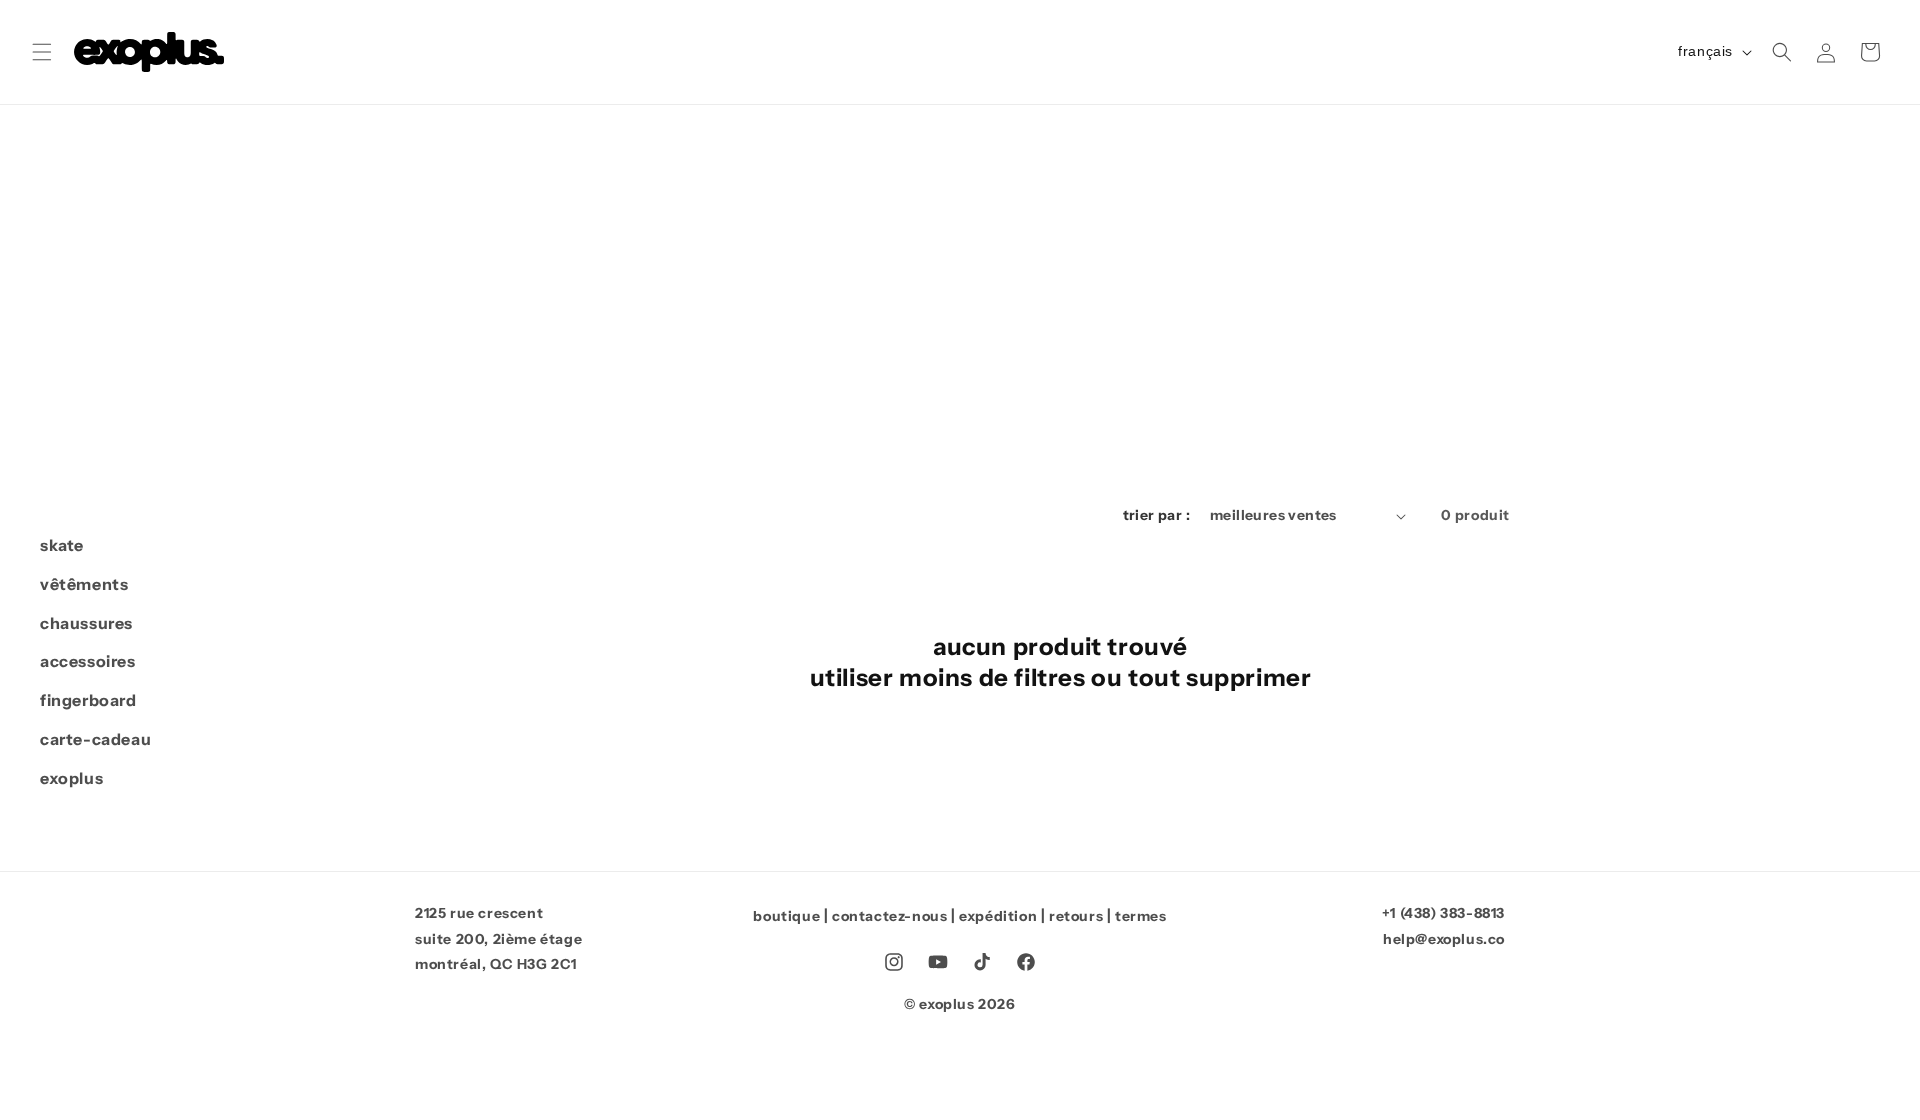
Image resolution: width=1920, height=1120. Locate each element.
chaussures (86, 623)
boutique (786, 916)
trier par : (1156, 515)
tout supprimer (1219, 677)
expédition (998, 916)
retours (1076, 916)
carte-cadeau (95, 739)
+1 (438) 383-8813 (1443, 913)
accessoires (88, 661)
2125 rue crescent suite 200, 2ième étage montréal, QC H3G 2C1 (498, 938)
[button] (42, 52)
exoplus (71, 778)
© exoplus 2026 (959, 1004)
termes (1141, 916)
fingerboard (88, 700)
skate (62, 545)
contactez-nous (889, 916)
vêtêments (84, 584)
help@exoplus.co (1444, 939)
